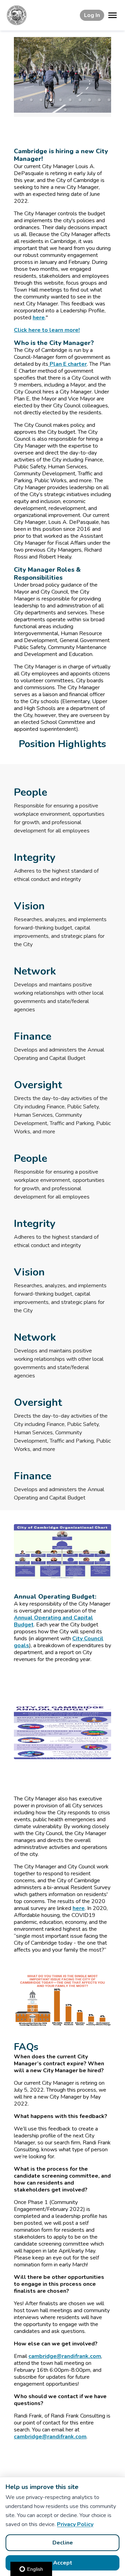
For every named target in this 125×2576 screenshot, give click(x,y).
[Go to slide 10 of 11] (109, 100)
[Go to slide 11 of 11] (65, 110)
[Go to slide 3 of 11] (41, 100)
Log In (92, 15)
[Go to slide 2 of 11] (31, 100)
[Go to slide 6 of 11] (70, 100)
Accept (63, 2563)
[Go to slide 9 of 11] (99, 100)
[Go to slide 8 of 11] (90, 100)
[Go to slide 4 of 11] (51, 100)
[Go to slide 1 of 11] (22, 100)
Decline (63, 2543)
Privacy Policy (75, 2524)
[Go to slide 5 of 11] (60, 100)
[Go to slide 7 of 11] (80, 100)
